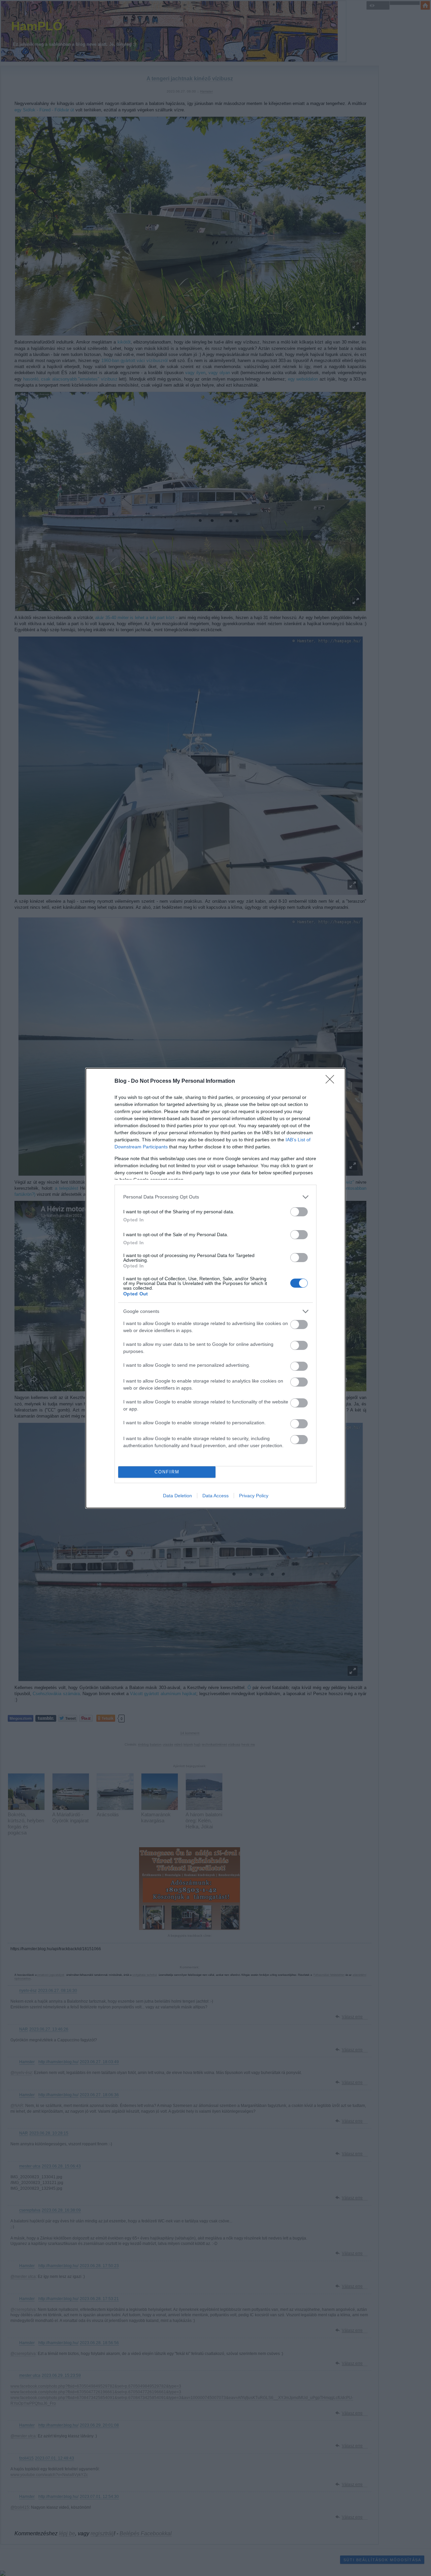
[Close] (332, 1081)
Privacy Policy (254, 1496)
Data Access (215, 1496)
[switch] (299, 1212)
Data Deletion (177, 1496)
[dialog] (215, 1288)
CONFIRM (167, 1472)
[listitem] (215, 1197)
